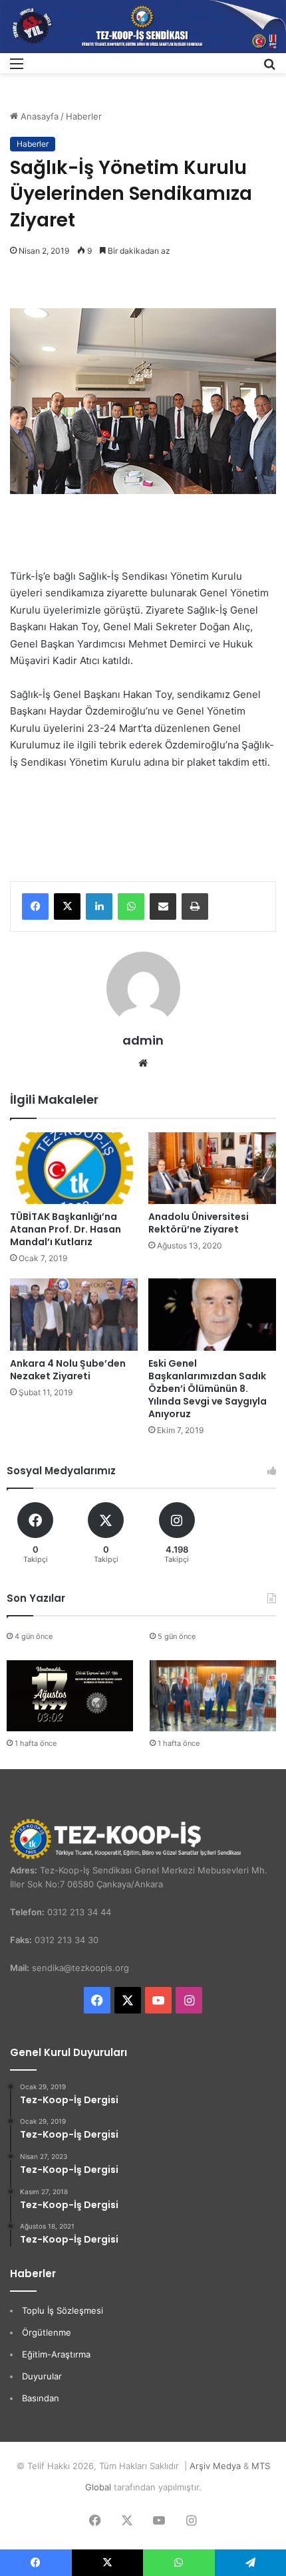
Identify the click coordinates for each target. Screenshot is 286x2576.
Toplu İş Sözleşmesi (63, 2310)
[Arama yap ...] (269, 68)
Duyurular (42, 2376)
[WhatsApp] (131, 906)
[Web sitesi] (143, 1063)
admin (143, 1040)
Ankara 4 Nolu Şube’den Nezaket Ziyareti (68, 1370)
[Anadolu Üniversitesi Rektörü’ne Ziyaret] (212, 1168)
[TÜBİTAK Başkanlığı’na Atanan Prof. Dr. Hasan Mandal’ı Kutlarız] (74, 1168)
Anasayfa (38, 116)
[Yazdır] (195, 906)
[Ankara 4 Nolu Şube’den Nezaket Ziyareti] (74, 1314)
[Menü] (17, 68)
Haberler (84, 116)
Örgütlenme (47, 2332)
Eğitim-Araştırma (56, 2354)
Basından (41, 2398)
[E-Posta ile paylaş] (163, 906)
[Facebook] (35, 906)
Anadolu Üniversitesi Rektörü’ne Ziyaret (199, 1223)
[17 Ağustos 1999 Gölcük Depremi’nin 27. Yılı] (70, 1696)
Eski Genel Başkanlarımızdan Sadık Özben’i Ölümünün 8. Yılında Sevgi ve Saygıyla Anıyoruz (208, 1389)
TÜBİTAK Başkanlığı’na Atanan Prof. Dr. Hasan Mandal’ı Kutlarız (66, 1229)
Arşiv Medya (215, 2466)
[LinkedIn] (99, 906)
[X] (67, 906)
